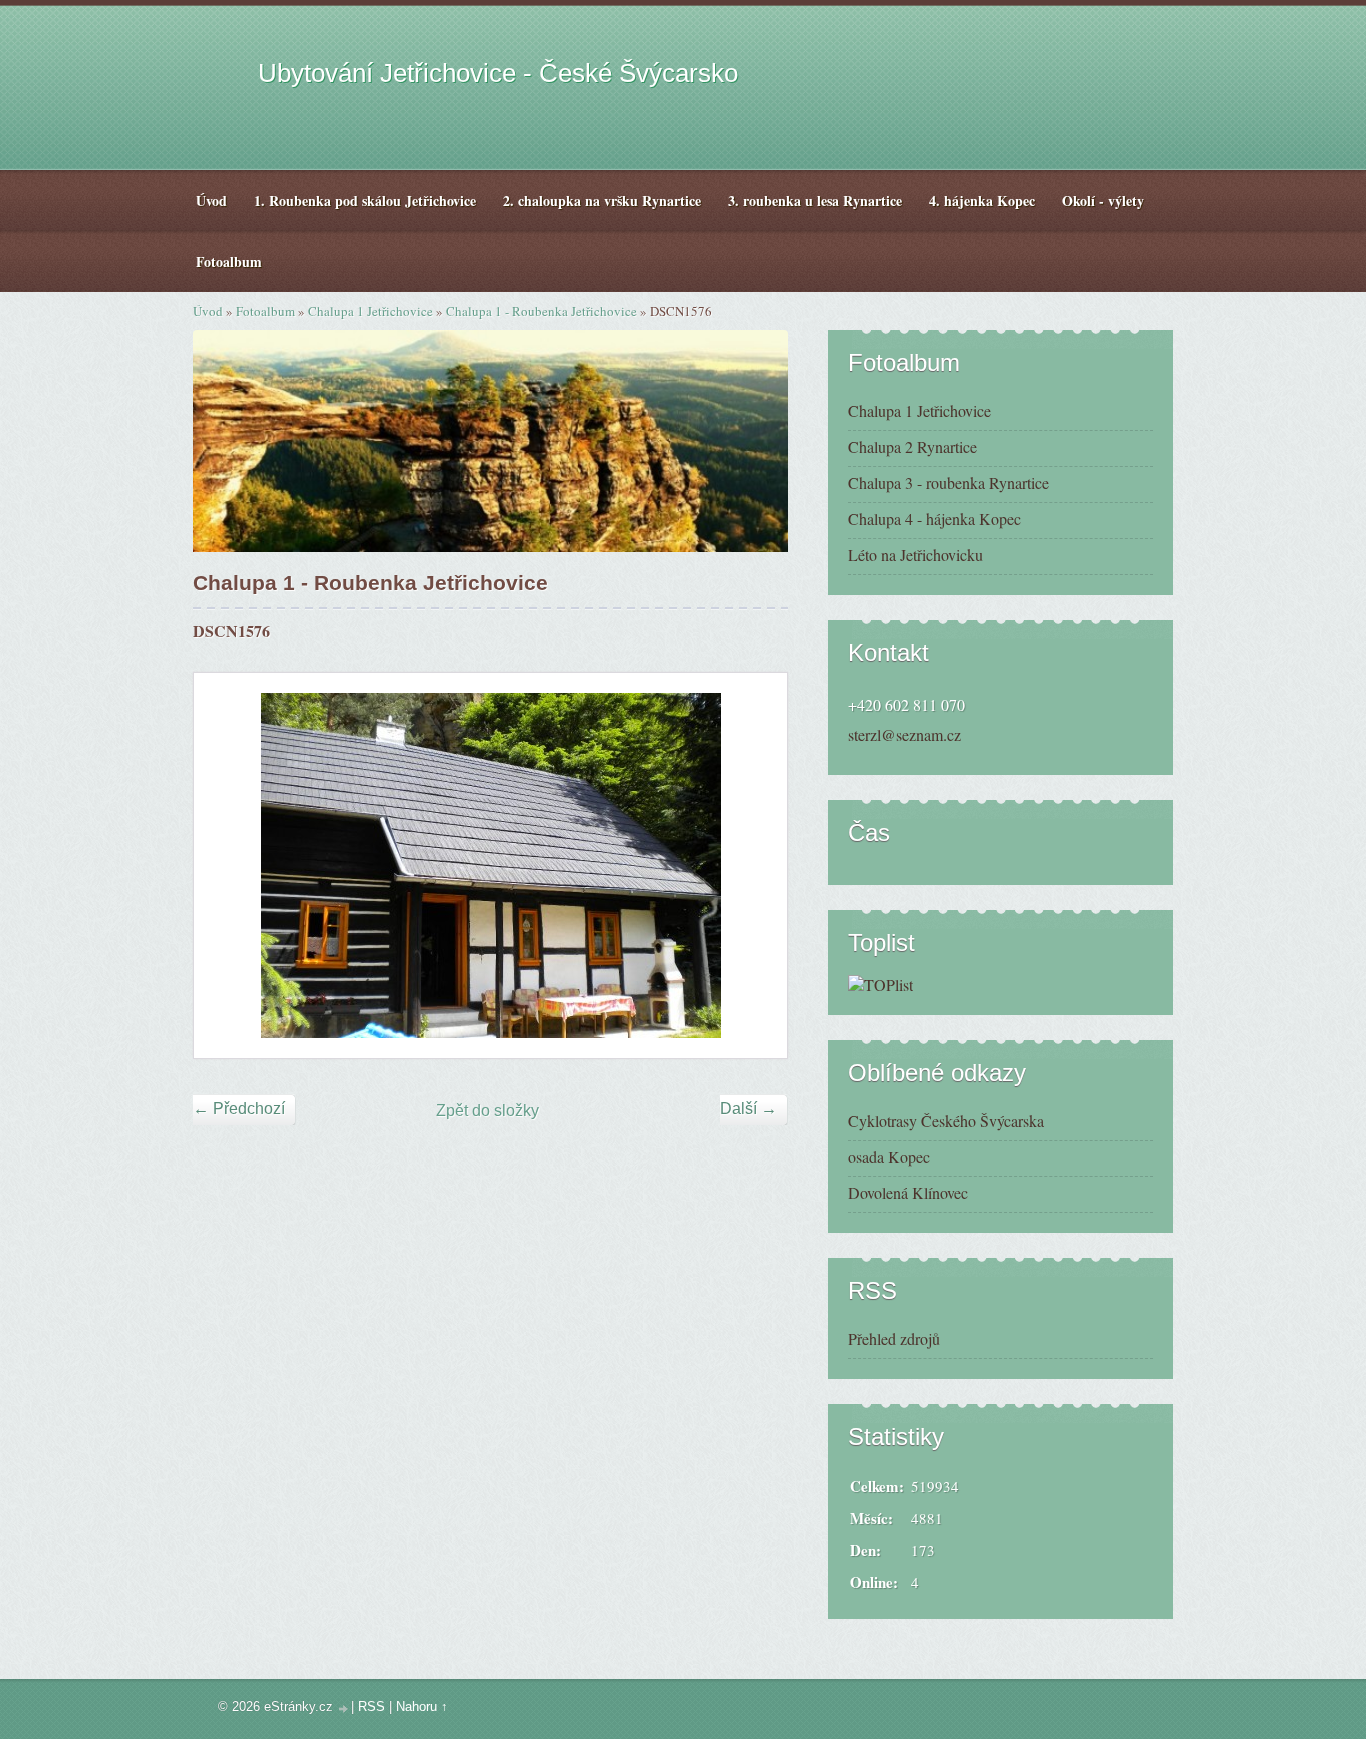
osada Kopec (889, 1156)
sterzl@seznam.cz (904, 734)
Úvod (208, 311)
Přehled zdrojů (894, 1338)
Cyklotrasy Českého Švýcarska (946, 1120)
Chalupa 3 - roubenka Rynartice (948, 482)
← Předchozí (239, 1108)
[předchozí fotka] (226, 865)
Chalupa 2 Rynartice (912, 446)
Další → (748, 1108)
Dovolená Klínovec (908, 1192)
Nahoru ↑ (422, 1706)
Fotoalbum (265, 311)
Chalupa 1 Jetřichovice (370, 311)
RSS (371, 1706)
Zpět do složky (487, 1110)
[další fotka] (754, 865)
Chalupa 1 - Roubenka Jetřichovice (541, 311)
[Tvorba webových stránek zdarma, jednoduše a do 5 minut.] (344, 1708)
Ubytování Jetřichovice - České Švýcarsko (498, 73)
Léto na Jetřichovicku (915, 554)
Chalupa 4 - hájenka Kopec (934, 518)
